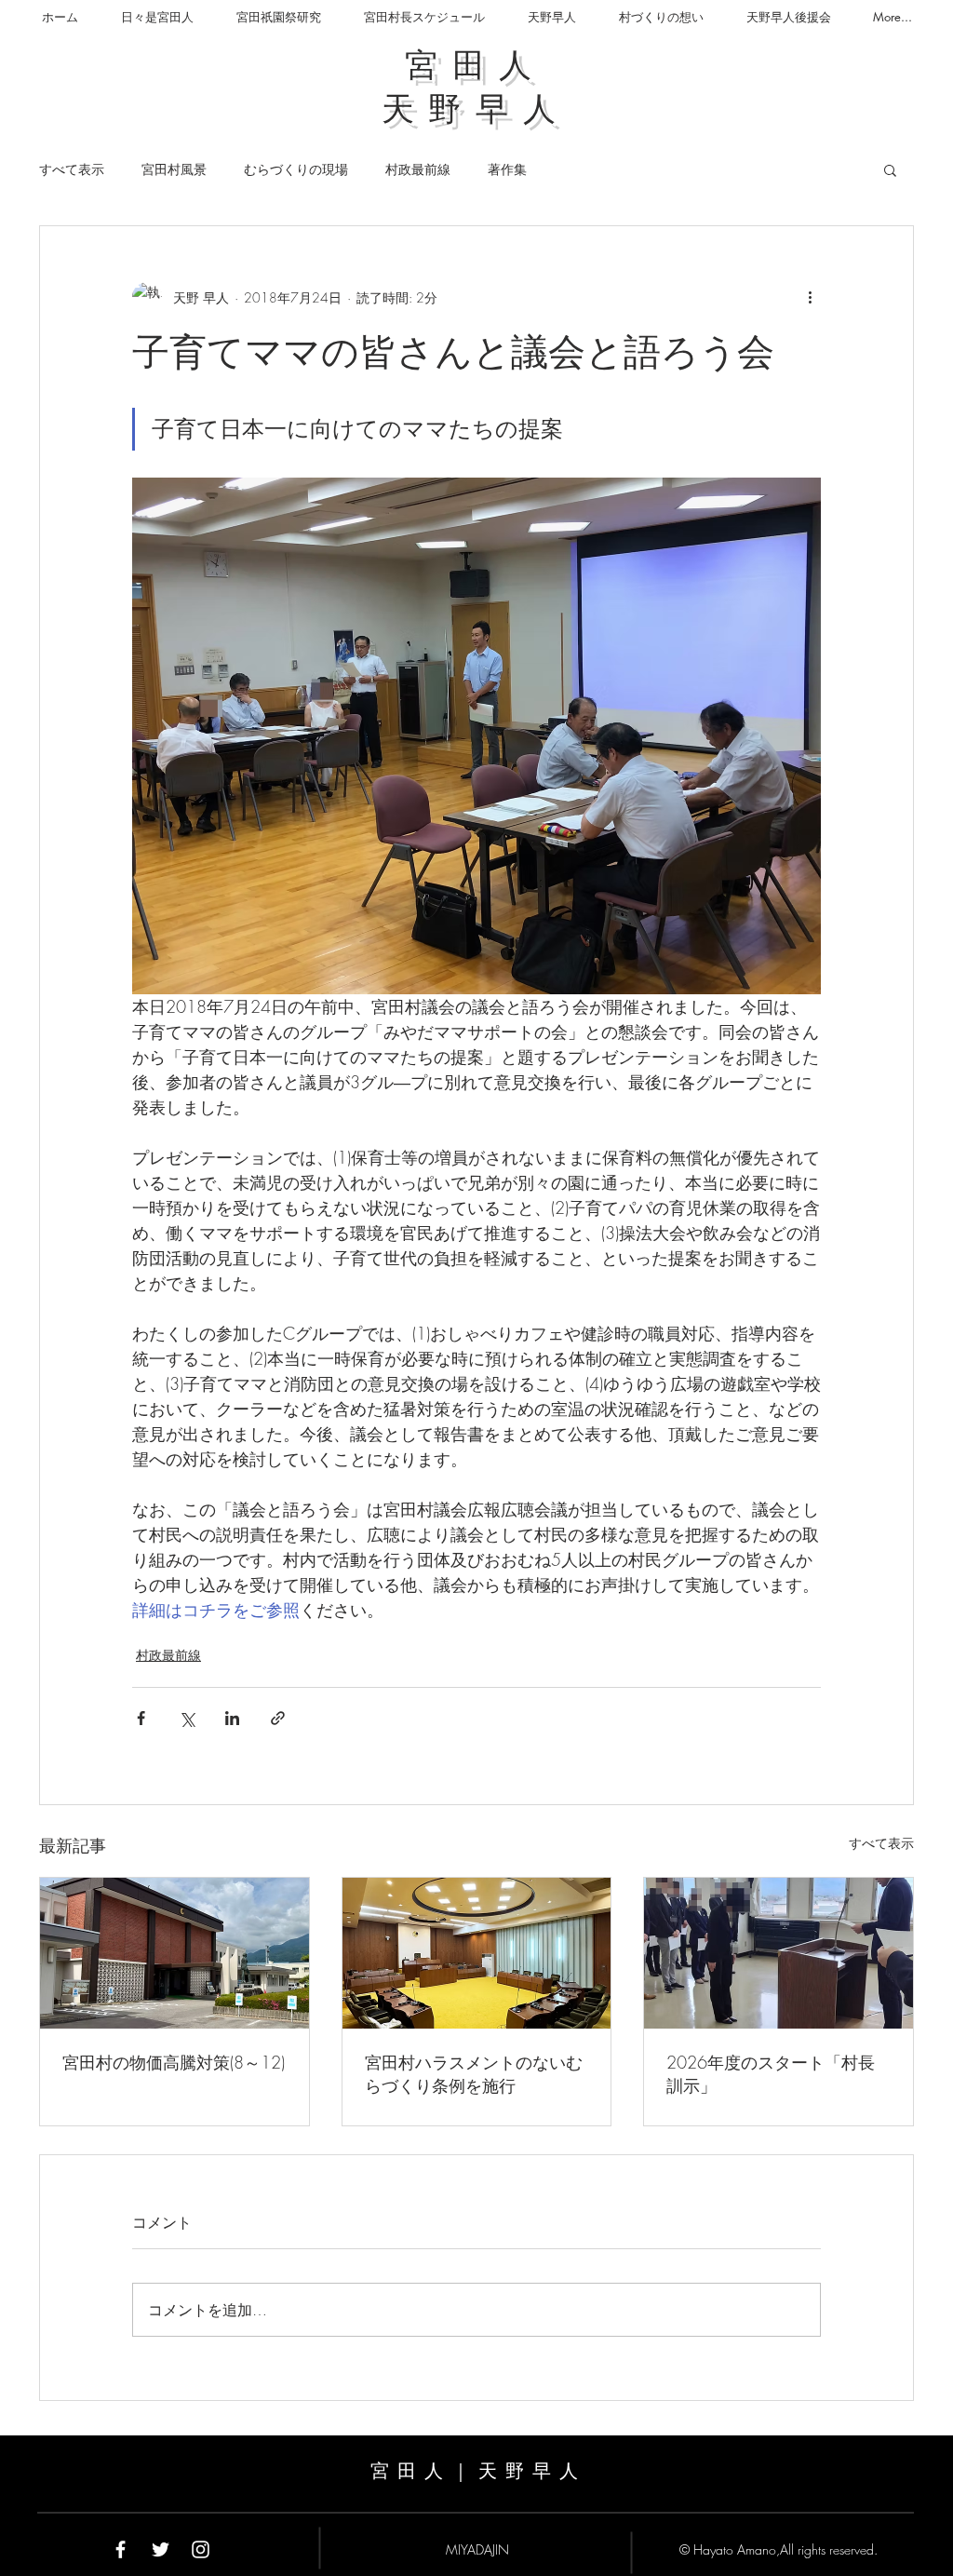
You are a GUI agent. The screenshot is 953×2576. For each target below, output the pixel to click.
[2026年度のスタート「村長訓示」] (779, 1953)
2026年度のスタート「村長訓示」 (771, 2074)
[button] (890, 169)
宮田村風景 (174, 169)
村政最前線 (418, 169)
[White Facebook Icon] (121, 2549)
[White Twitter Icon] (161, 2549)
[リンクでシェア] (278, 1718)
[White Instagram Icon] (201, 2549)
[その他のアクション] (810, 297)
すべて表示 (72, 169)
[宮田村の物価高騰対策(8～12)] (174, 1953)
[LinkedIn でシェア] (232, 1718)
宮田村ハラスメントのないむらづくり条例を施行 (474, 2074)
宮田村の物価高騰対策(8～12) (174, 2062)
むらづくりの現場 (296, 169)
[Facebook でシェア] (141, 1718)
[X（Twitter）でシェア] (187, 1718)
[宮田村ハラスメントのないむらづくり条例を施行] (477, 1953)
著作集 (507, 169)
